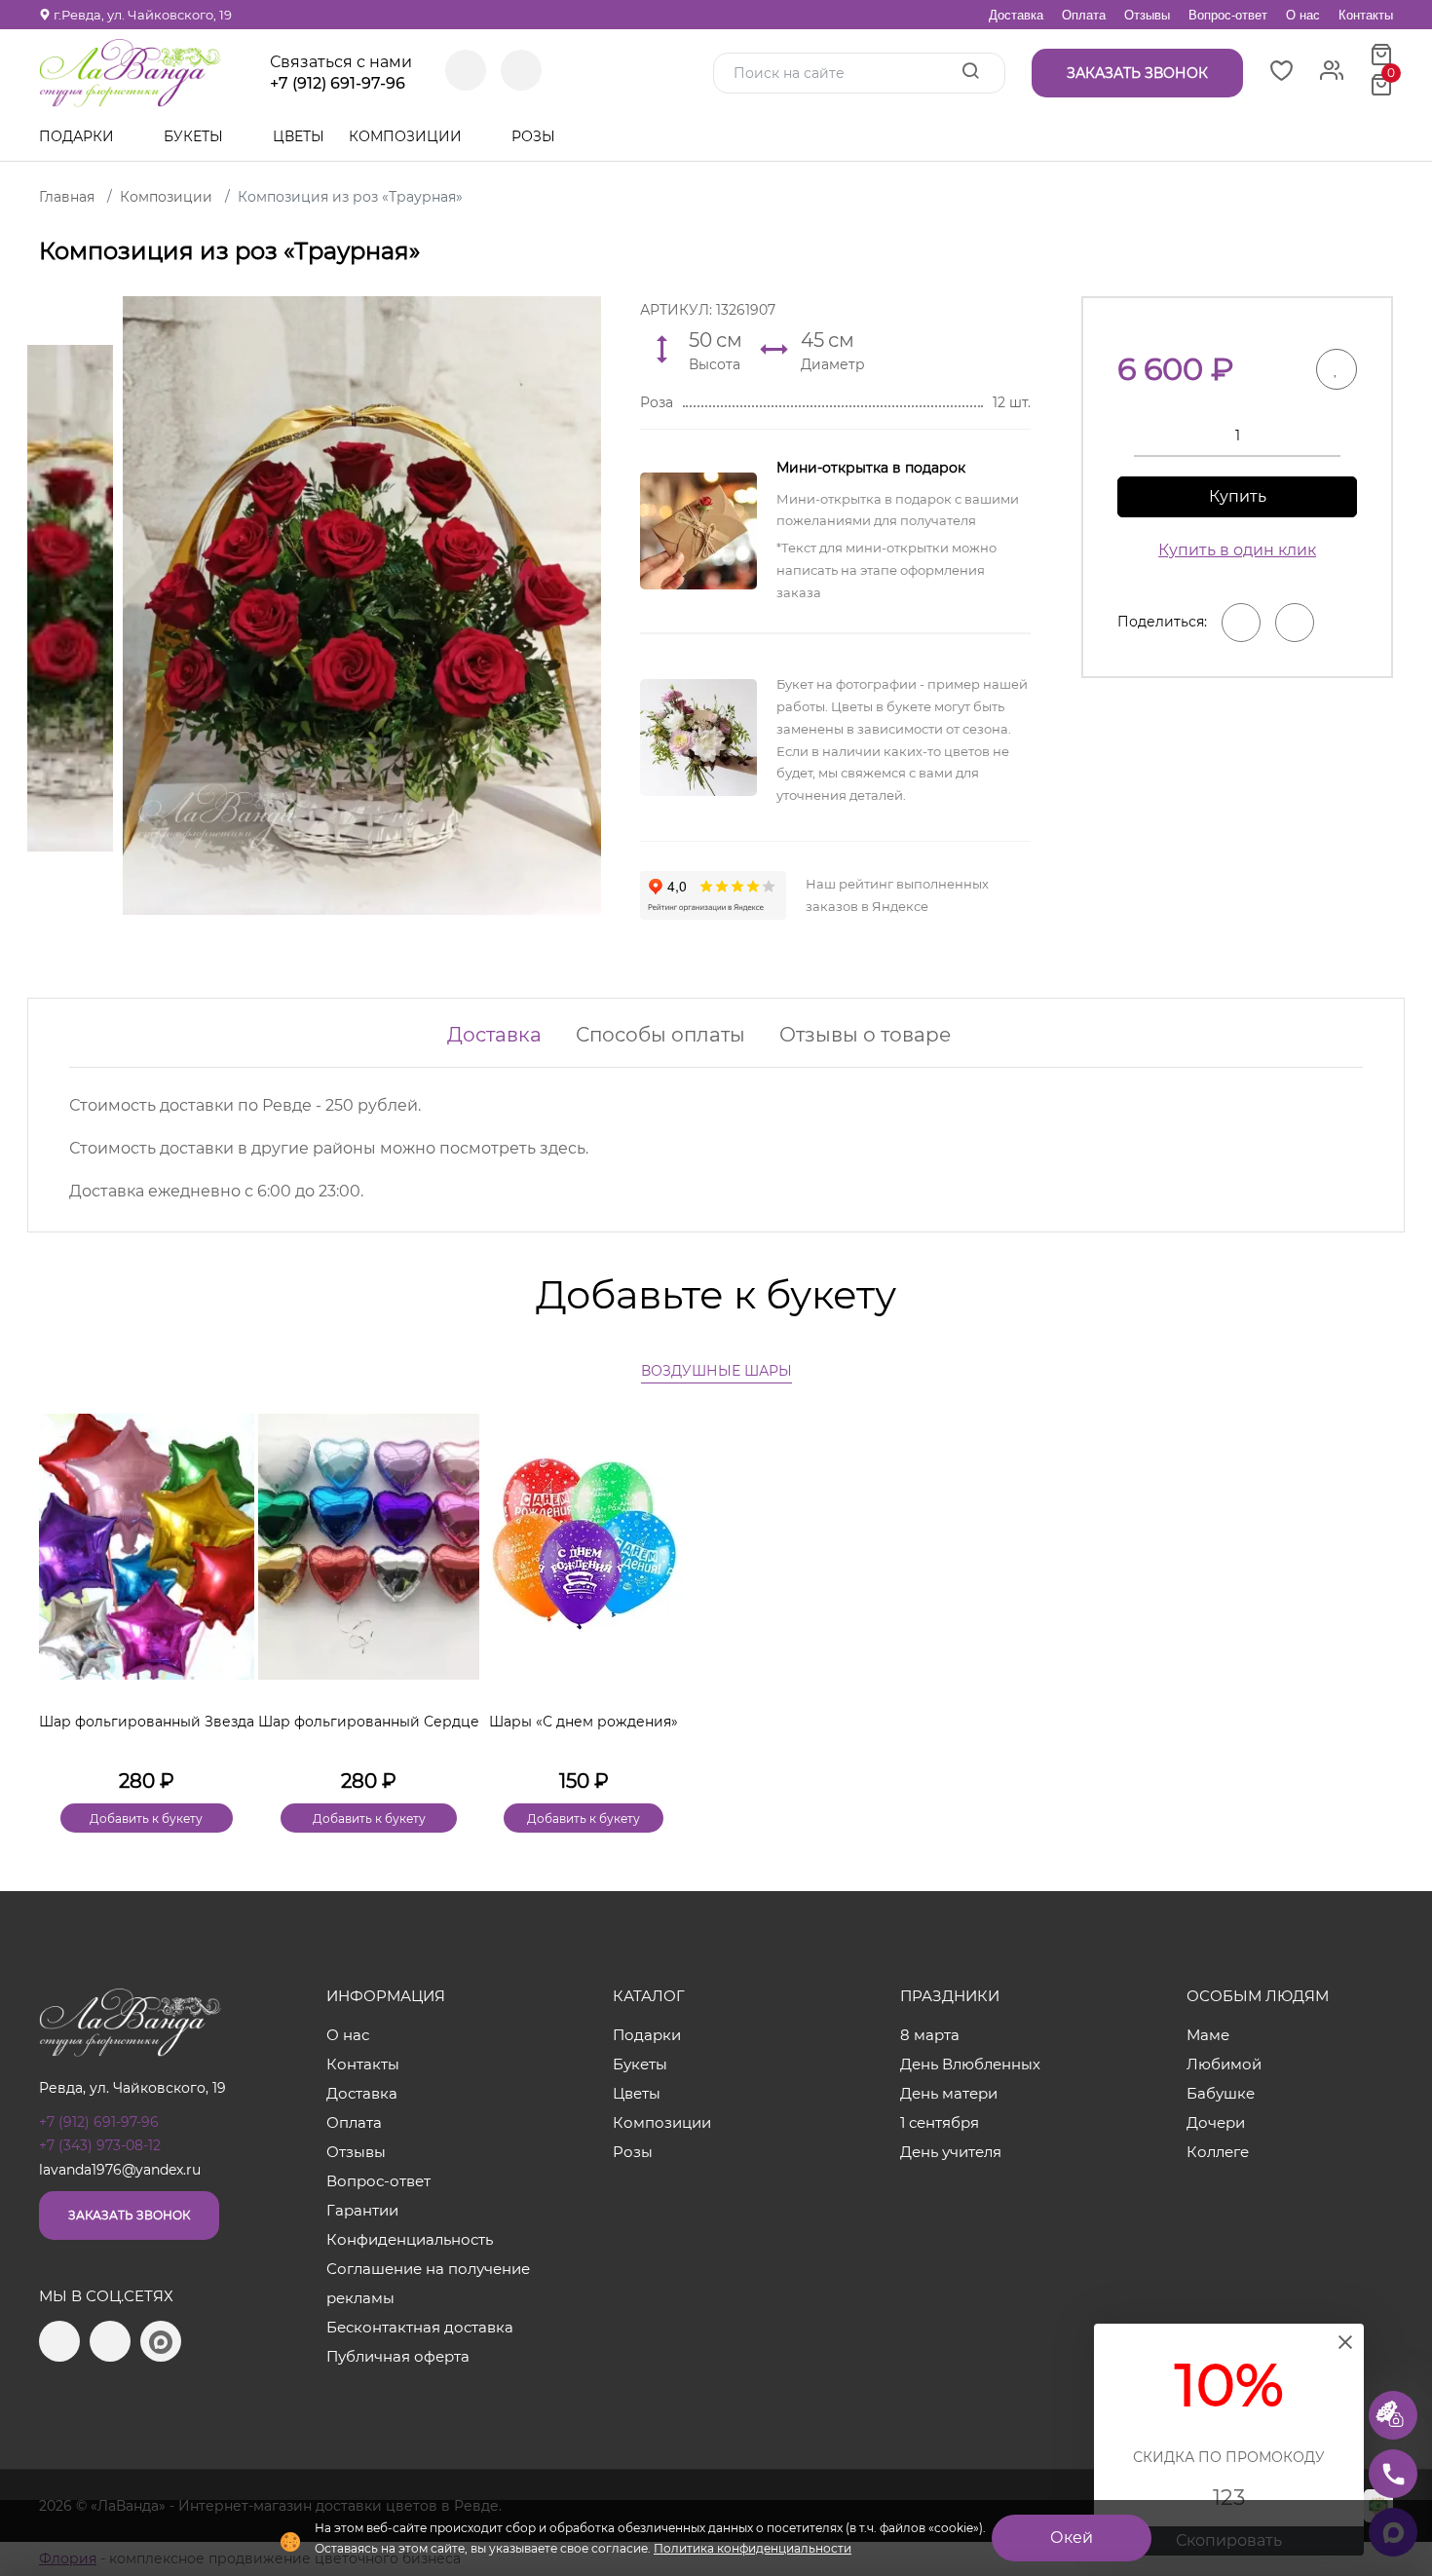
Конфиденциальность (410, 2239)
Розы (535, 136)
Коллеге (1218, 2152)
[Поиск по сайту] (970, 72)
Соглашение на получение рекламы (428, 2283)
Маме (1208, 2035)
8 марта (930, 2035)
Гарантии (362, 2210)
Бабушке (1221, 2093)
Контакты (1366, 15)
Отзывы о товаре (865, 1035)
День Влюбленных (970, 2064)
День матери (949, 2093)
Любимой (1224, 2064)
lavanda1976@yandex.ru (120, 2170)
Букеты (195, 136)
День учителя (951, 2152)
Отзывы (1147, 15)
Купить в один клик (1237, 550)
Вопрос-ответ (1228, 15)
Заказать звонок (129, 2215)
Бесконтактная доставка (420, 2327)
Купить (1238, 496)
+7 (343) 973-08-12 (100, 2145)
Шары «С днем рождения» (584, 1722)
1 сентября (940, 2122)
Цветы (299, 136)
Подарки (78, 136)
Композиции (407, 136)
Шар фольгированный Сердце (369, 1722)
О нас (1303, 15)
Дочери (1216, 2122)
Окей (1072, 2538)
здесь (563, 1148)
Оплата (1084, 15)
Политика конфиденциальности (753, 2548)
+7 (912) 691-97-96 (338, 84)
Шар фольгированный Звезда (147, 1722)
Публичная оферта (398, 2356)
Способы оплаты (660, 1035)
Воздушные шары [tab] (716, 1371)
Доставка (1016, 15)
